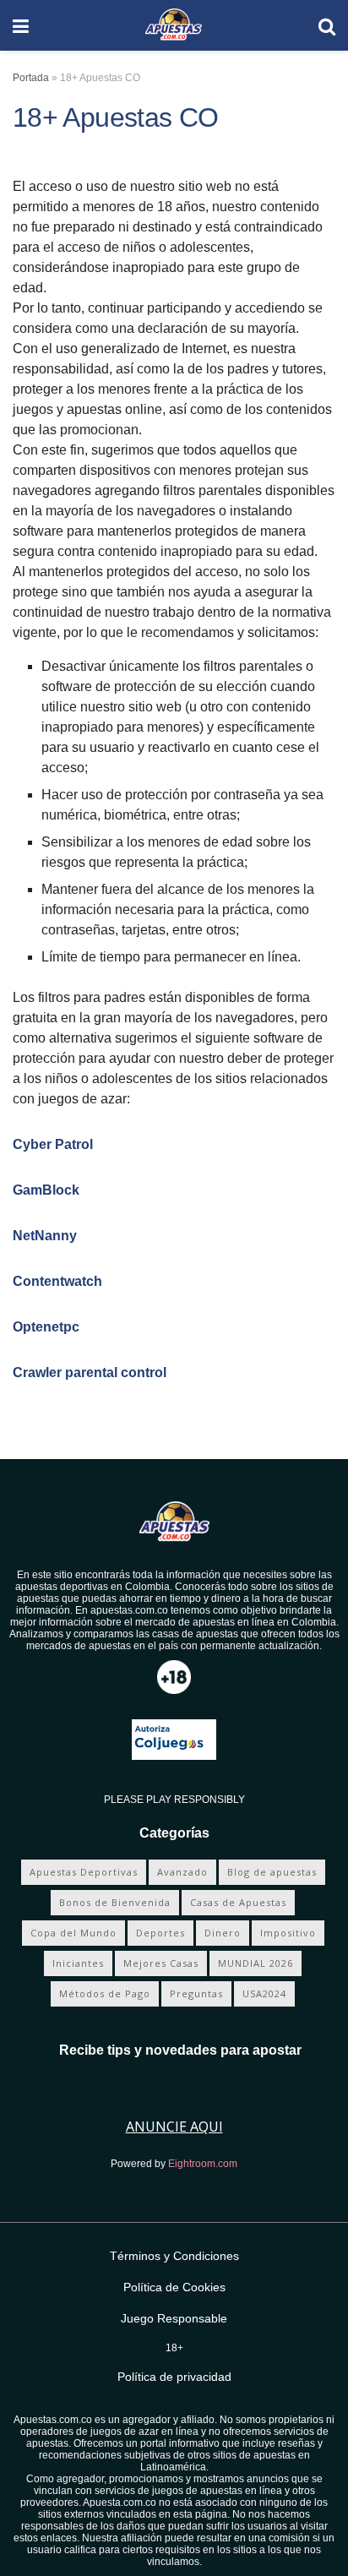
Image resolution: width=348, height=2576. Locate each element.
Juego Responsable (174, 2318)
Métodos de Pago (105, 1993)
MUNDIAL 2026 (256, 1963)
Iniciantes (78, 1963)
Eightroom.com (203, 2164)
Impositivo (288, 1933)
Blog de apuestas (272, 1872)
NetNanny (45, 1236)
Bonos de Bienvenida (115, 1902)
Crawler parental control (90, 1372)
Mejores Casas (161, 1963)
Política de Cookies (174, 2287)
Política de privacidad (174, 2377)
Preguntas (196, 1993)
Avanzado (182, 1872)
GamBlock (46, 1190)
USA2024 (264, 1993)
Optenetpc (46, 1327)
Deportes (160, 1933)
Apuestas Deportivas (84, 1872)
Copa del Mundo (73, 1933)
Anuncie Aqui (174, 2127)
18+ (174, 2348)
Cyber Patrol (53, 1144)
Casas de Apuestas (238, 1902)
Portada (31, 78)
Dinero (223, 1933)
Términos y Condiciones (174, 2256)
